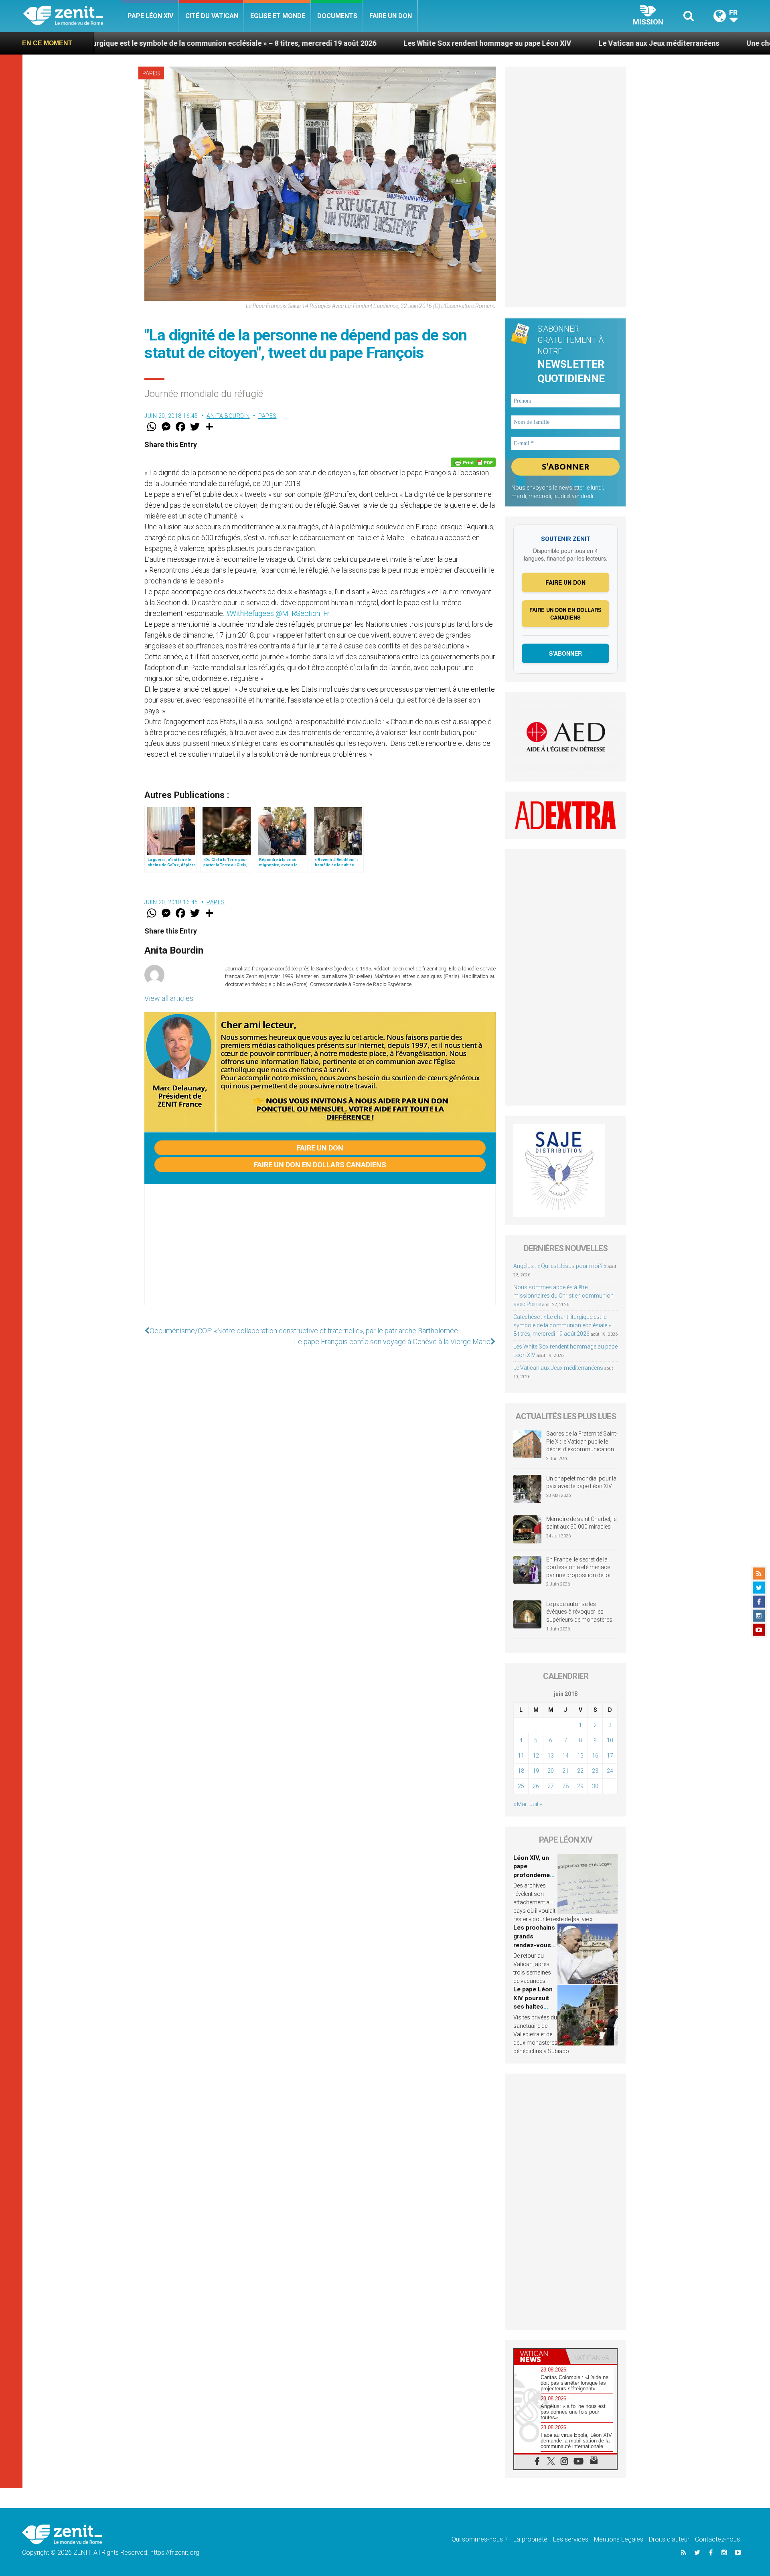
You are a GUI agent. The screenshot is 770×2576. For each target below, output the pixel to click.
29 (580, 1786)
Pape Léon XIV (150, 16)
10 (610, 1740)
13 (551, 1756)
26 (536, 1786)
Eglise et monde (278, 16)
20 (551, 1771)
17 (610, 1756)
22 (580, 1771)
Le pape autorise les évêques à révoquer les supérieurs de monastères (579, 1612)
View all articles (169, 998)
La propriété (530, 2539)
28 (565, 1786)
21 (565, 1771)
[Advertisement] (320, 1253)
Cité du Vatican (212, 16)
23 (595, 1771)
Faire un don (391, 16)
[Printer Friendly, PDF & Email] (473, 462)
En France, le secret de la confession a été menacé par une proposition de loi (578, 1567)
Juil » (536, 1804)
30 (595, 1786)
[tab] (540, 2356)
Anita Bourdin (228, 416)
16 (595, 1756)
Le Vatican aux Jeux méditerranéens (520, 43)
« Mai (520, 1804)
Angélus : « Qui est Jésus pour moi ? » (560, 1266)
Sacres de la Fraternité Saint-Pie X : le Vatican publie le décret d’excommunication (582, 1441)
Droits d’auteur (669, 2539)
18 (521, 1771)
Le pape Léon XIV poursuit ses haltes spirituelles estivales (533, 2007)
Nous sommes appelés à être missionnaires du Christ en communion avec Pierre (563, 1296)
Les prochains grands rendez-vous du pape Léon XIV (534, 1945)
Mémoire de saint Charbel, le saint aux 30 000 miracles (581, 1523)
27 (551, 1786)
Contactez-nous (717, 2539)
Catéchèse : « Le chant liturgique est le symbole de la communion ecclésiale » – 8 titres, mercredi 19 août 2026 (564, 1325)
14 (565, 1756)
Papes (151, 73)
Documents (337, 16)
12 (536, 1756)
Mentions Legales (619, 2539)
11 (521, 1756)
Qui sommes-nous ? (480, 2539)
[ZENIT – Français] (72, 16)
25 (521, 1786)
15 (580, 1756)
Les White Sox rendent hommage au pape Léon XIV (349, 43)
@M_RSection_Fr (303, 613)
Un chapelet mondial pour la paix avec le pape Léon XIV (581, 1482)
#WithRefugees (250, 613)
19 (536, 1771)
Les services (571, 2539)
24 (610, 1771)
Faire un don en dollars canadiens (320, 1165)
